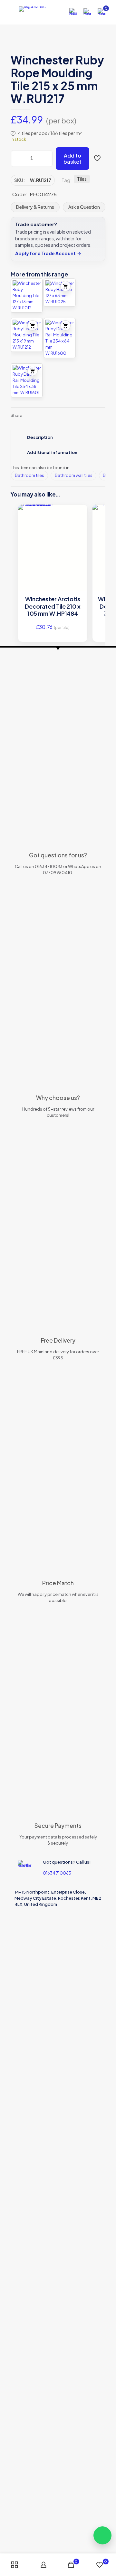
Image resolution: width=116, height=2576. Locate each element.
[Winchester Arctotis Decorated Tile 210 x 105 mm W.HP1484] (53, 537)
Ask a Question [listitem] (84, 207)
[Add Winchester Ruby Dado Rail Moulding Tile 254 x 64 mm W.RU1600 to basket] (65, 325)
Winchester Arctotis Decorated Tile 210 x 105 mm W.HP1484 (53, 606)
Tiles (82, 179)
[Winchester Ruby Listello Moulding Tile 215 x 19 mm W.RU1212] (27, 335)
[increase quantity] (45, 159)
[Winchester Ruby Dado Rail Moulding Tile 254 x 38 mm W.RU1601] (27, 380)
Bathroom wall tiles (74, 475)
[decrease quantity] (18, 159)
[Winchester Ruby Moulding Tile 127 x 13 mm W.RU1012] (27, 296)
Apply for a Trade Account (48, 253)
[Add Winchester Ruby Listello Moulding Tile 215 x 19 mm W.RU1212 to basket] (33, 325)
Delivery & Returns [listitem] (35, 207)
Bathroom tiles (29, 475)
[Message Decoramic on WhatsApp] (102, 2535)
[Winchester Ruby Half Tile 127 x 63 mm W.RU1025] (60, 293)
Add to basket (72, 159)
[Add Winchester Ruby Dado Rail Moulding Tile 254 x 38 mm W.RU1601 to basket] (33, 371)
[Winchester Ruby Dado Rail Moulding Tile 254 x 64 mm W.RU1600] (60, 338)
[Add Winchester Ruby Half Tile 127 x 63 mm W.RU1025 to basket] (65, 286)
